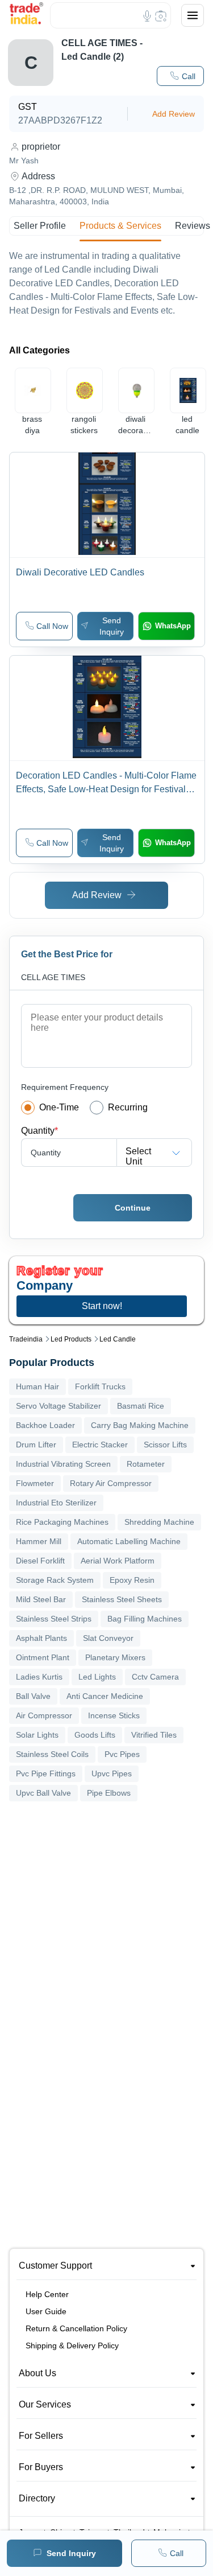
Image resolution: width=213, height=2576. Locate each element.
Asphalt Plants (41, 1638)
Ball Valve (33, 1696)
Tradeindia (26, 1339)
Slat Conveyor (108, 1638)
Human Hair (37, 1386)
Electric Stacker (100, 1445)
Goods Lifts (95, 1735)
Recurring (128, 1107)
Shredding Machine (159, 1522)
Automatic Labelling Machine (129, 1541)
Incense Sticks (114, 1715)
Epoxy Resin (132, 1580)
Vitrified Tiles (154, 1735)
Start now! (102, 1306)
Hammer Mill (39, 1541)
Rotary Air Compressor (111, 1483)
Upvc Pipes (112, 1773)
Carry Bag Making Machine (140, 1425)
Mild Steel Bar (41, 1599)
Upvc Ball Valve (43, 1793)
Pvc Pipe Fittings (46, 1773)
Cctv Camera (155, 1677)
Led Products (71, 1339)
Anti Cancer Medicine (105, 1696)
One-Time (59, 1107)
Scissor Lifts (165, 1445)
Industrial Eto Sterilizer (56, 1503)
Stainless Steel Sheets (122, 1599)
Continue (133, 1208)
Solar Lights (37, 1735)
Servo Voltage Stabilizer (59, 1406)
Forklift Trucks (100, 1386)
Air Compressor (44, 1715)
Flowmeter (35, 1483)
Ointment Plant (43, 1657)
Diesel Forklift (40, 1561)
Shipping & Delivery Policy (72, 2345)
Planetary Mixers (115, 1657)
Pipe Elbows (109, 1793)
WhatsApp (173, 626)
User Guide (46, 2311)
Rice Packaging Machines (62, 1522)
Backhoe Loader (45, 1425)
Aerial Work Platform (118, 1561)
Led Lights (97, 1677)
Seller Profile (40, 226)
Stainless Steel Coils (52, 1754)
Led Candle (118, 1339)
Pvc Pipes (122, 1754)
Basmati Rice (141, 1406)
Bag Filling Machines (145, 1619)
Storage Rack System (55, 1580)
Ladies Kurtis (39, 1677)
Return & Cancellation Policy (76, 2328)
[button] (180, 76)
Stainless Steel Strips (54, 1619)
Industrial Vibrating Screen (63, 1464)
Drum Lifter (36, 1445)
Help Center (47, 2294)
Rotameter (146, 1464)
